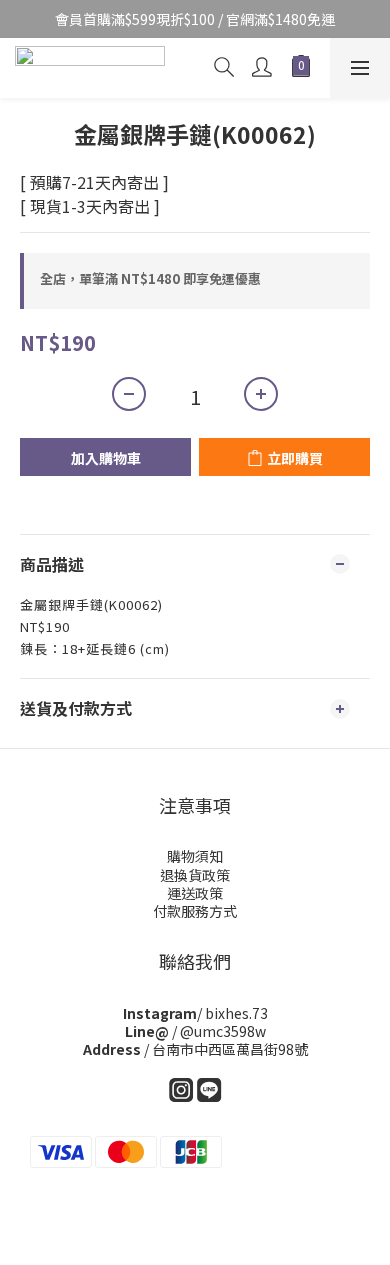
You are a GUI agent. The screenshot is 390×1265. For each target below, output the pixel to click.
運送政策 (195, 893)
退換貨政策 (195, 875)
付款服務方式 (195, 911)
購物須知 (195, 856)
